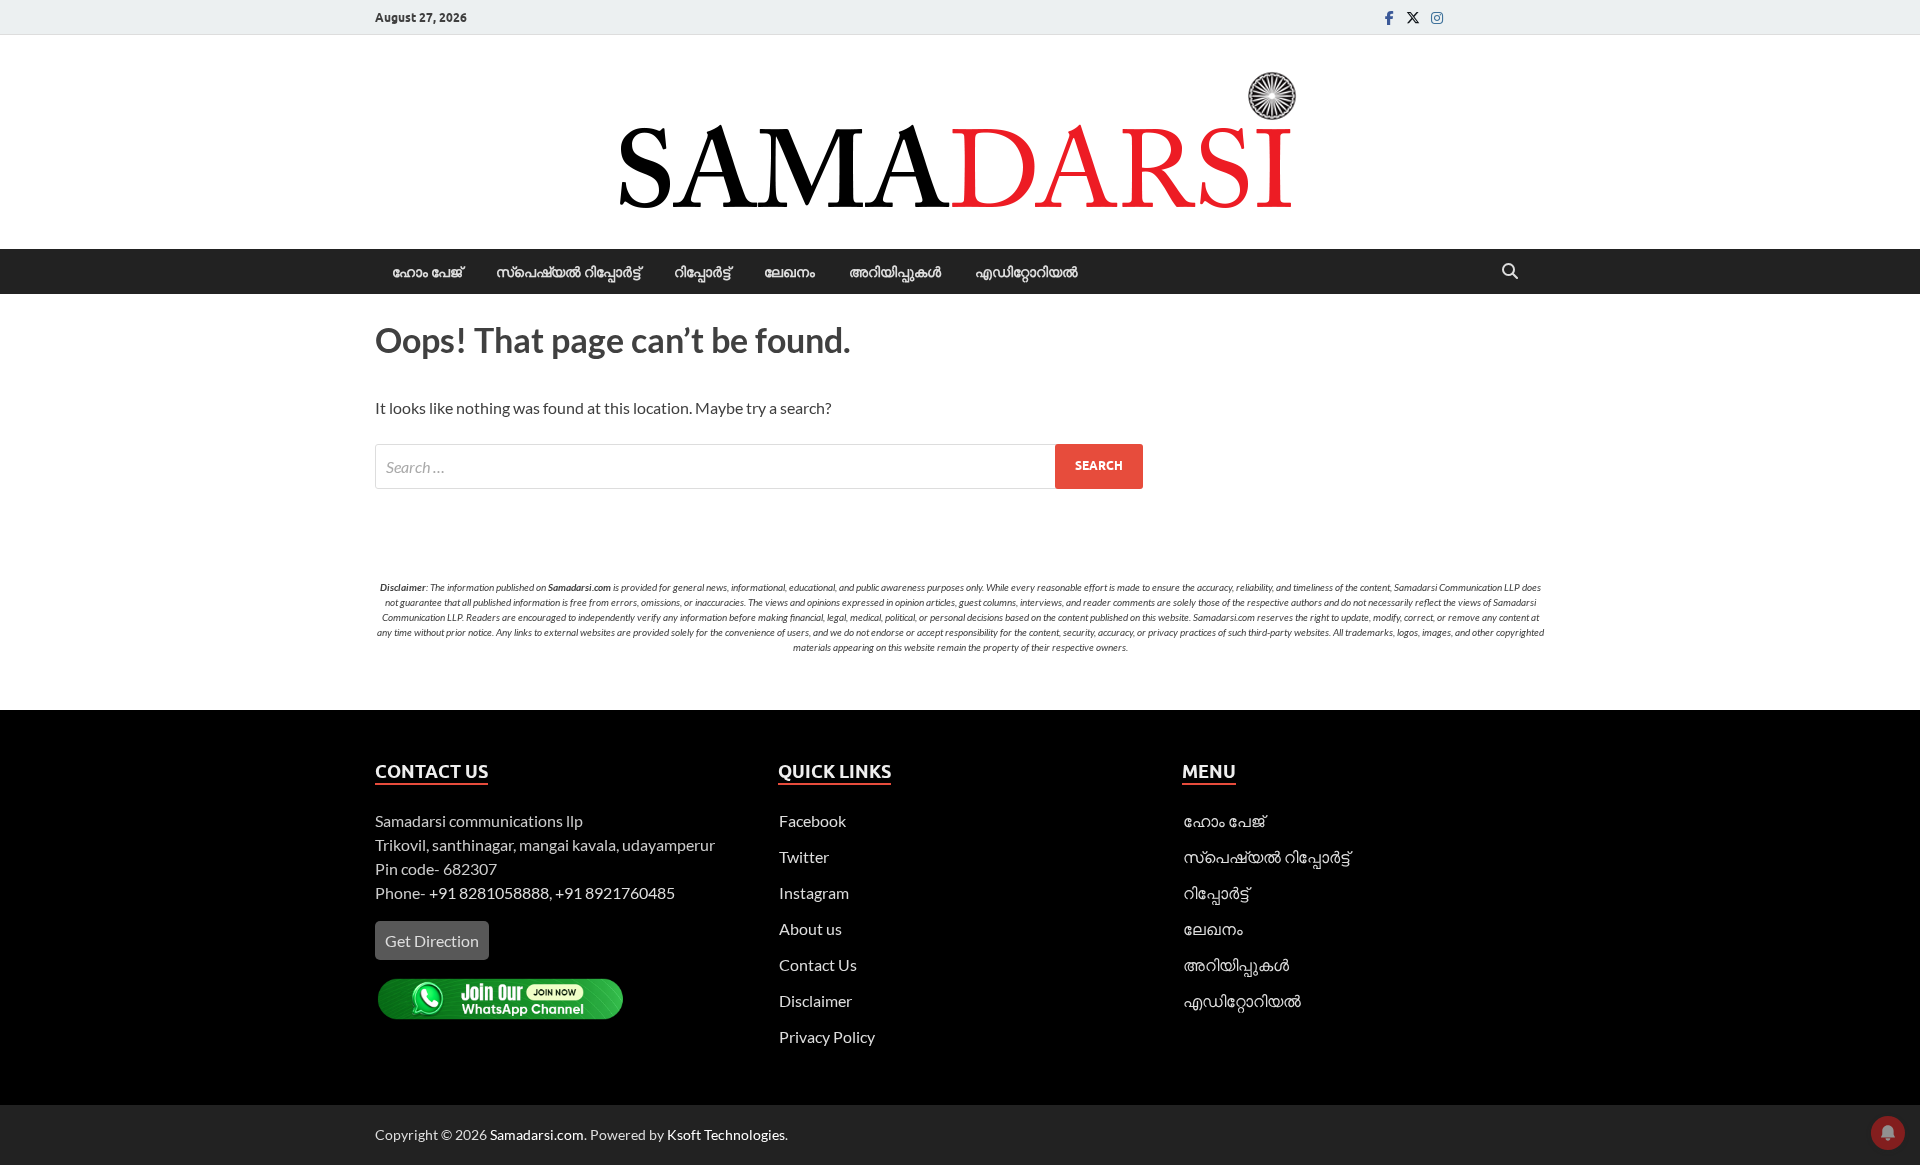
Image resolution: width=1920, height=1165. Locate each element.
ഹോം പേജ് (427, 272)
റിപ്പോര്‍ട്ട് (702, 272)
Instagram (814, 892)
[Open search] (1510, 272)
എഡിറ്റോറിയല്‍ (1026, 272)
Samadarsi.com (537, 1134)
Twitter (804, 856)
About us (810, 928)
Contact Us (818, 964)
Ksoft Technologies (726, 1134)
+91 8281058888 (489, 892)
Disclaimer (815, 1000)
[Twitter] (1413, 17)
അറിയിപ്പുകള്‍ (895, 272)
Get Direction (432, 940)
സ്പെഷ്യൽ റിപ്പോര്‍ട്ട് (568, 272)
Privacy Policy (827, 1036)
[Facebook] (1389, 17)
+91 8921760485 (615, 892)
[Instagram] (1437, 17)
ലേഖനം (789, 272)
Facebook (812, 820)
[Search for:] (759, 466)
